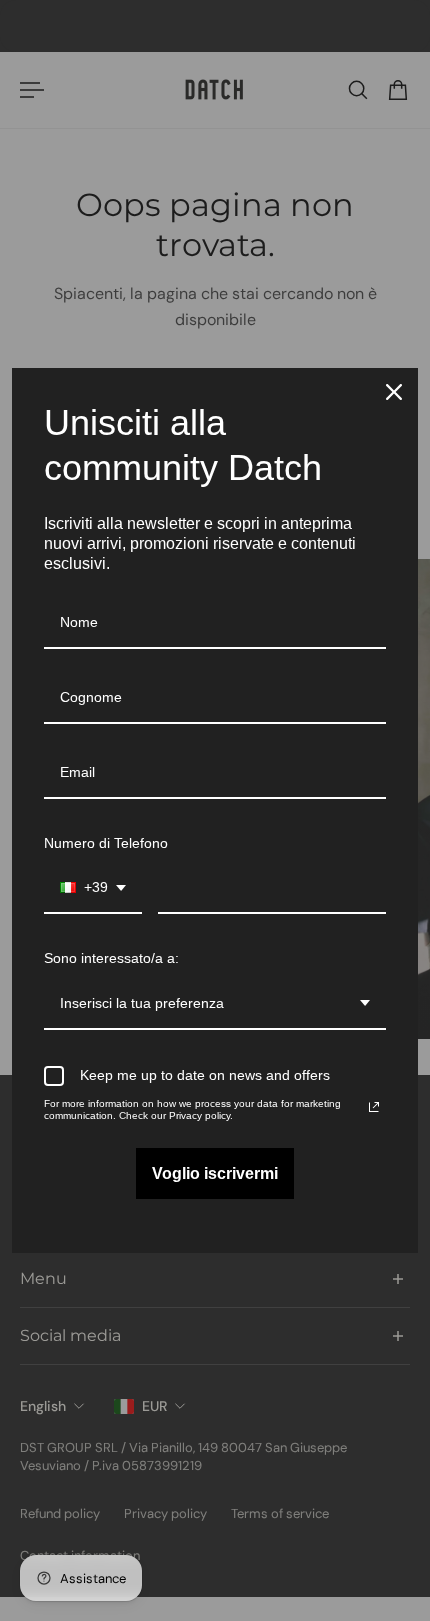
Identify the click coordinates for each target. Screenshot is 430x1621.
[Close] (394, 392)
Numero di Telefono (106, 843)
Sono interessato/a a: (111, 958)
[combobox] (93, 888)
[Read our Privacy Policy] (374, 1107)
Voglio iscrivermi (215, 1173)
